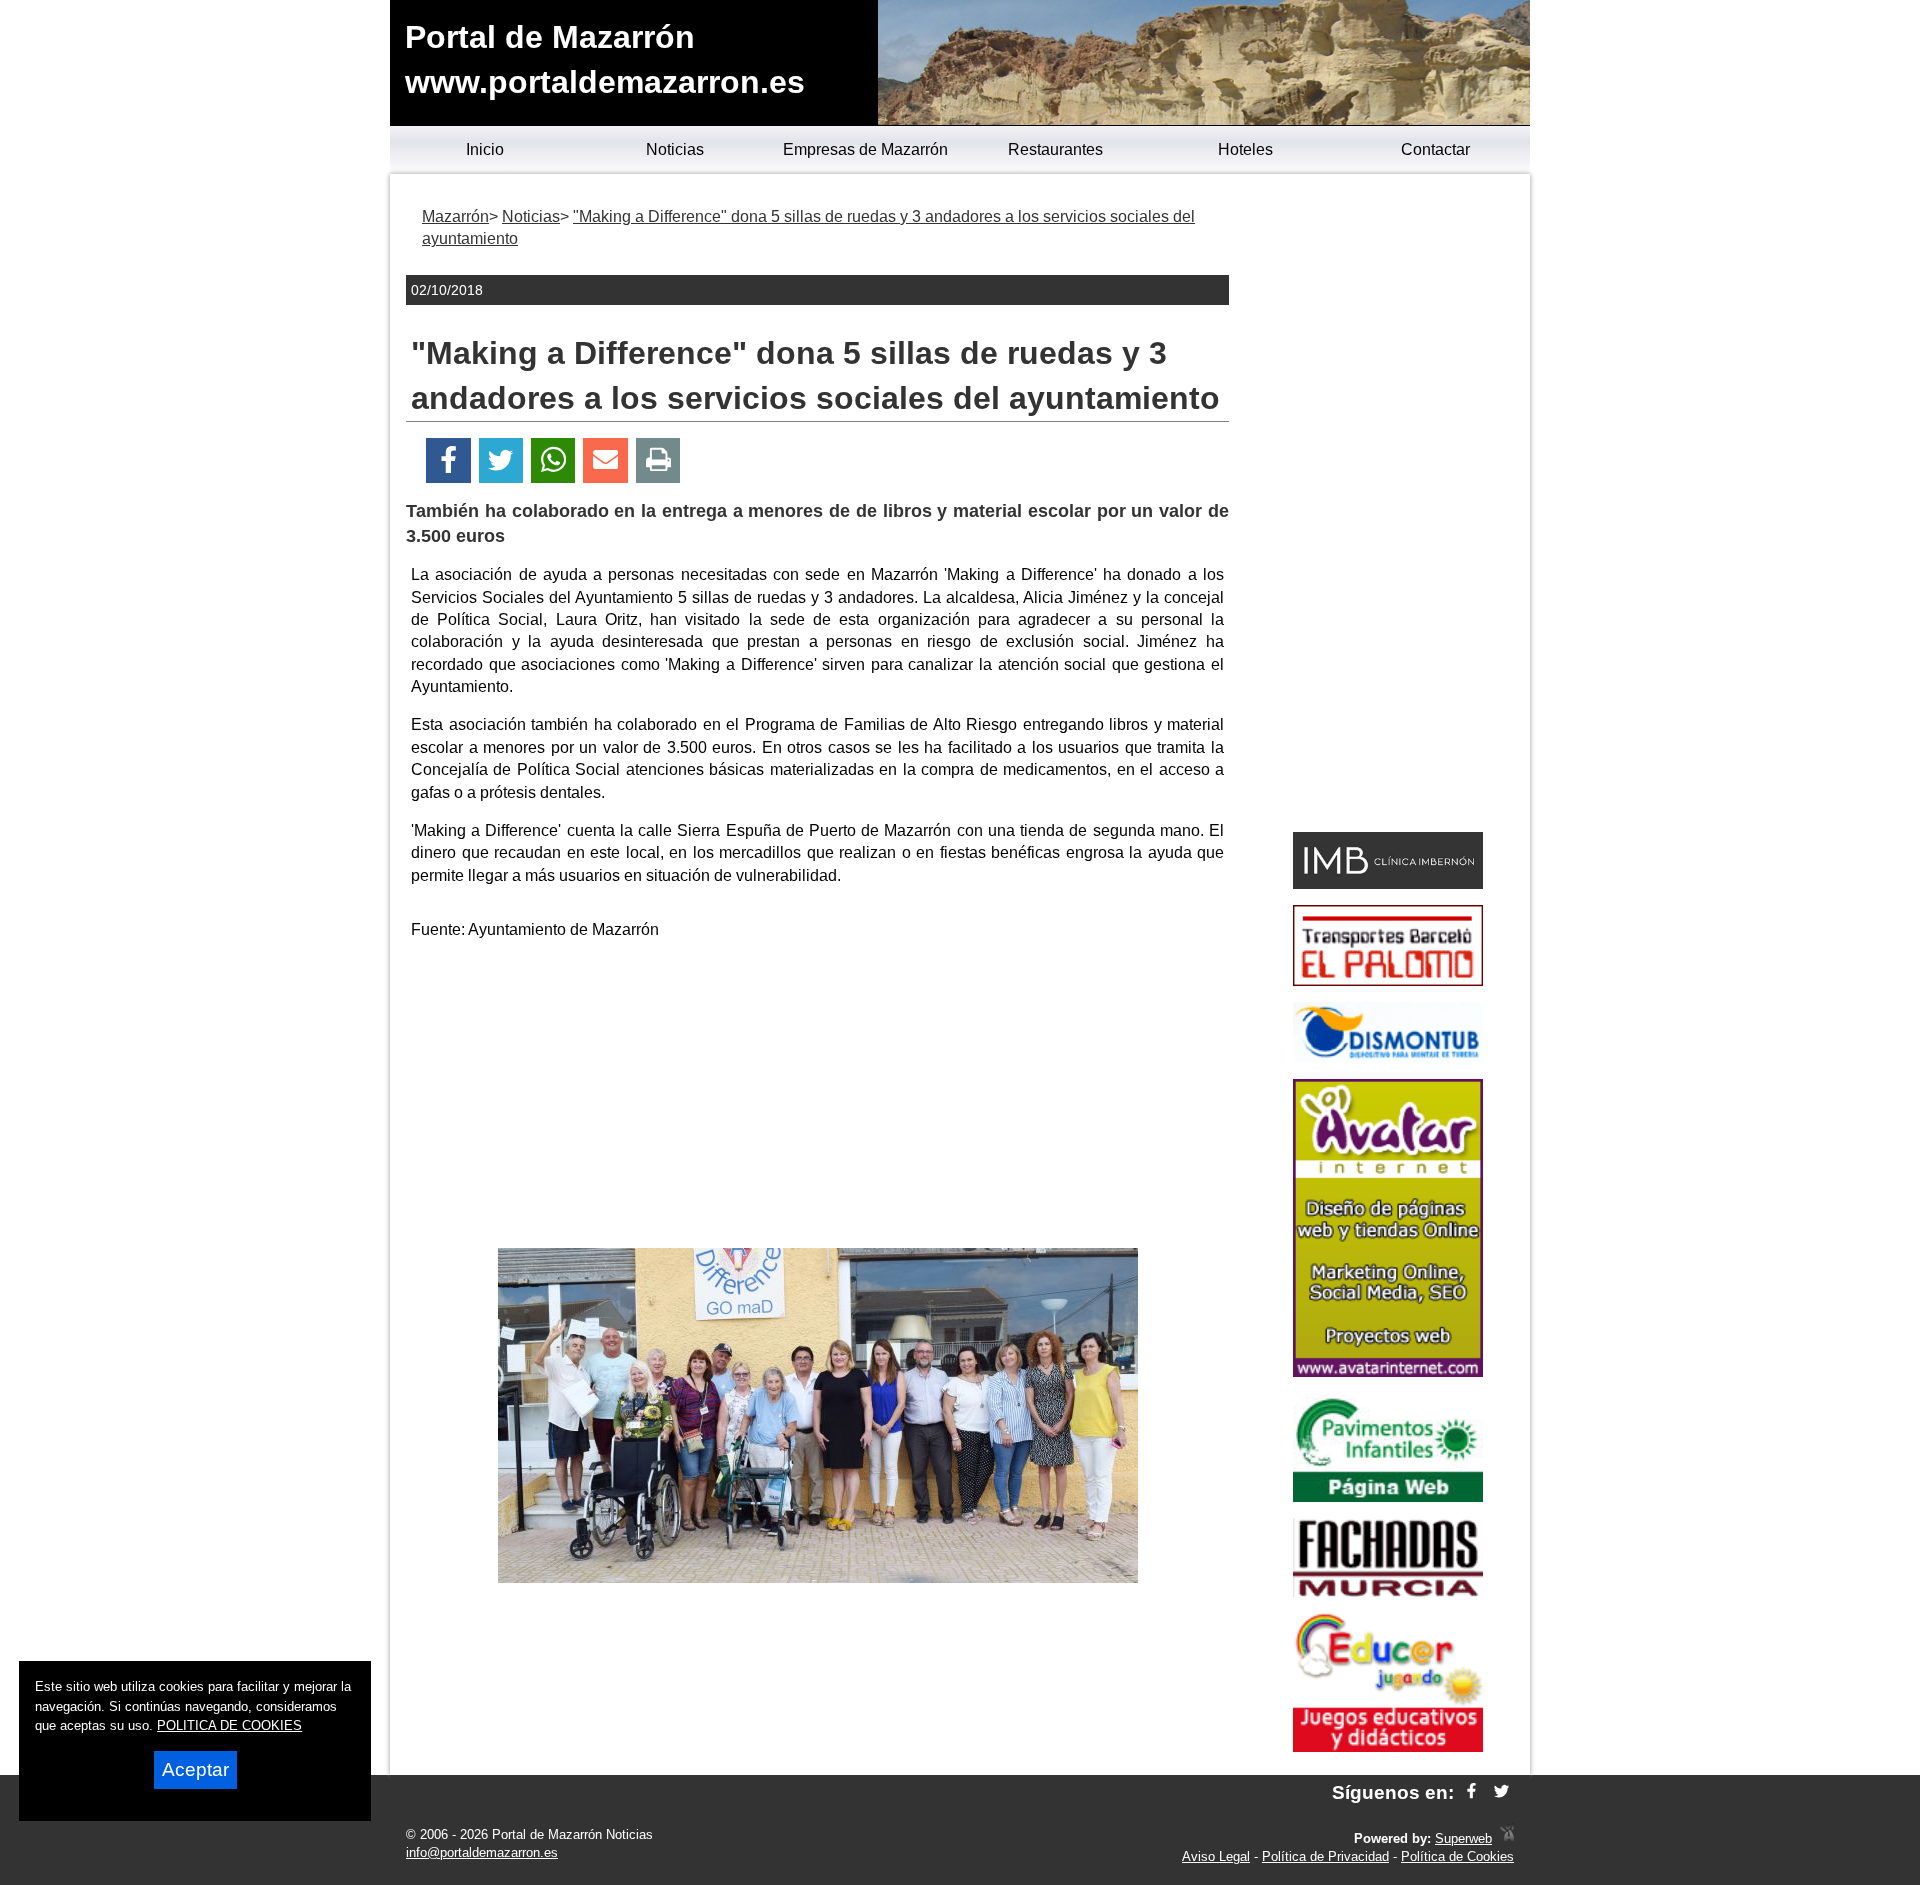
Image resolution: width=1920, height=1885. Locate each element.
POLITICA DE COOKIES (229, 1725)
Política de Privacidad (1325, 1856)
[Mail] (605, 460)
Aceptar (195, 1769)
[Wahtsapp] (553, 460)
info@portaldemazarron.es (482, 1852)
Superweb (1463, 1838)
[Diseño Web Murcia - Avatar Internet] (1507, 1838)
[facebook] (1471, 1792)
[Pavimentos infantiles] (1388, 1496)
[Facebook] (448, 460)
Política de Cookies (1457, 1856)
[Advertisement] (818, 1098)
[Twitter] (501, 460)
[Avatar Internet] (1388, 1371)
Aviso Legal (1216, 1856)
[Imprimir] (658, 460)
